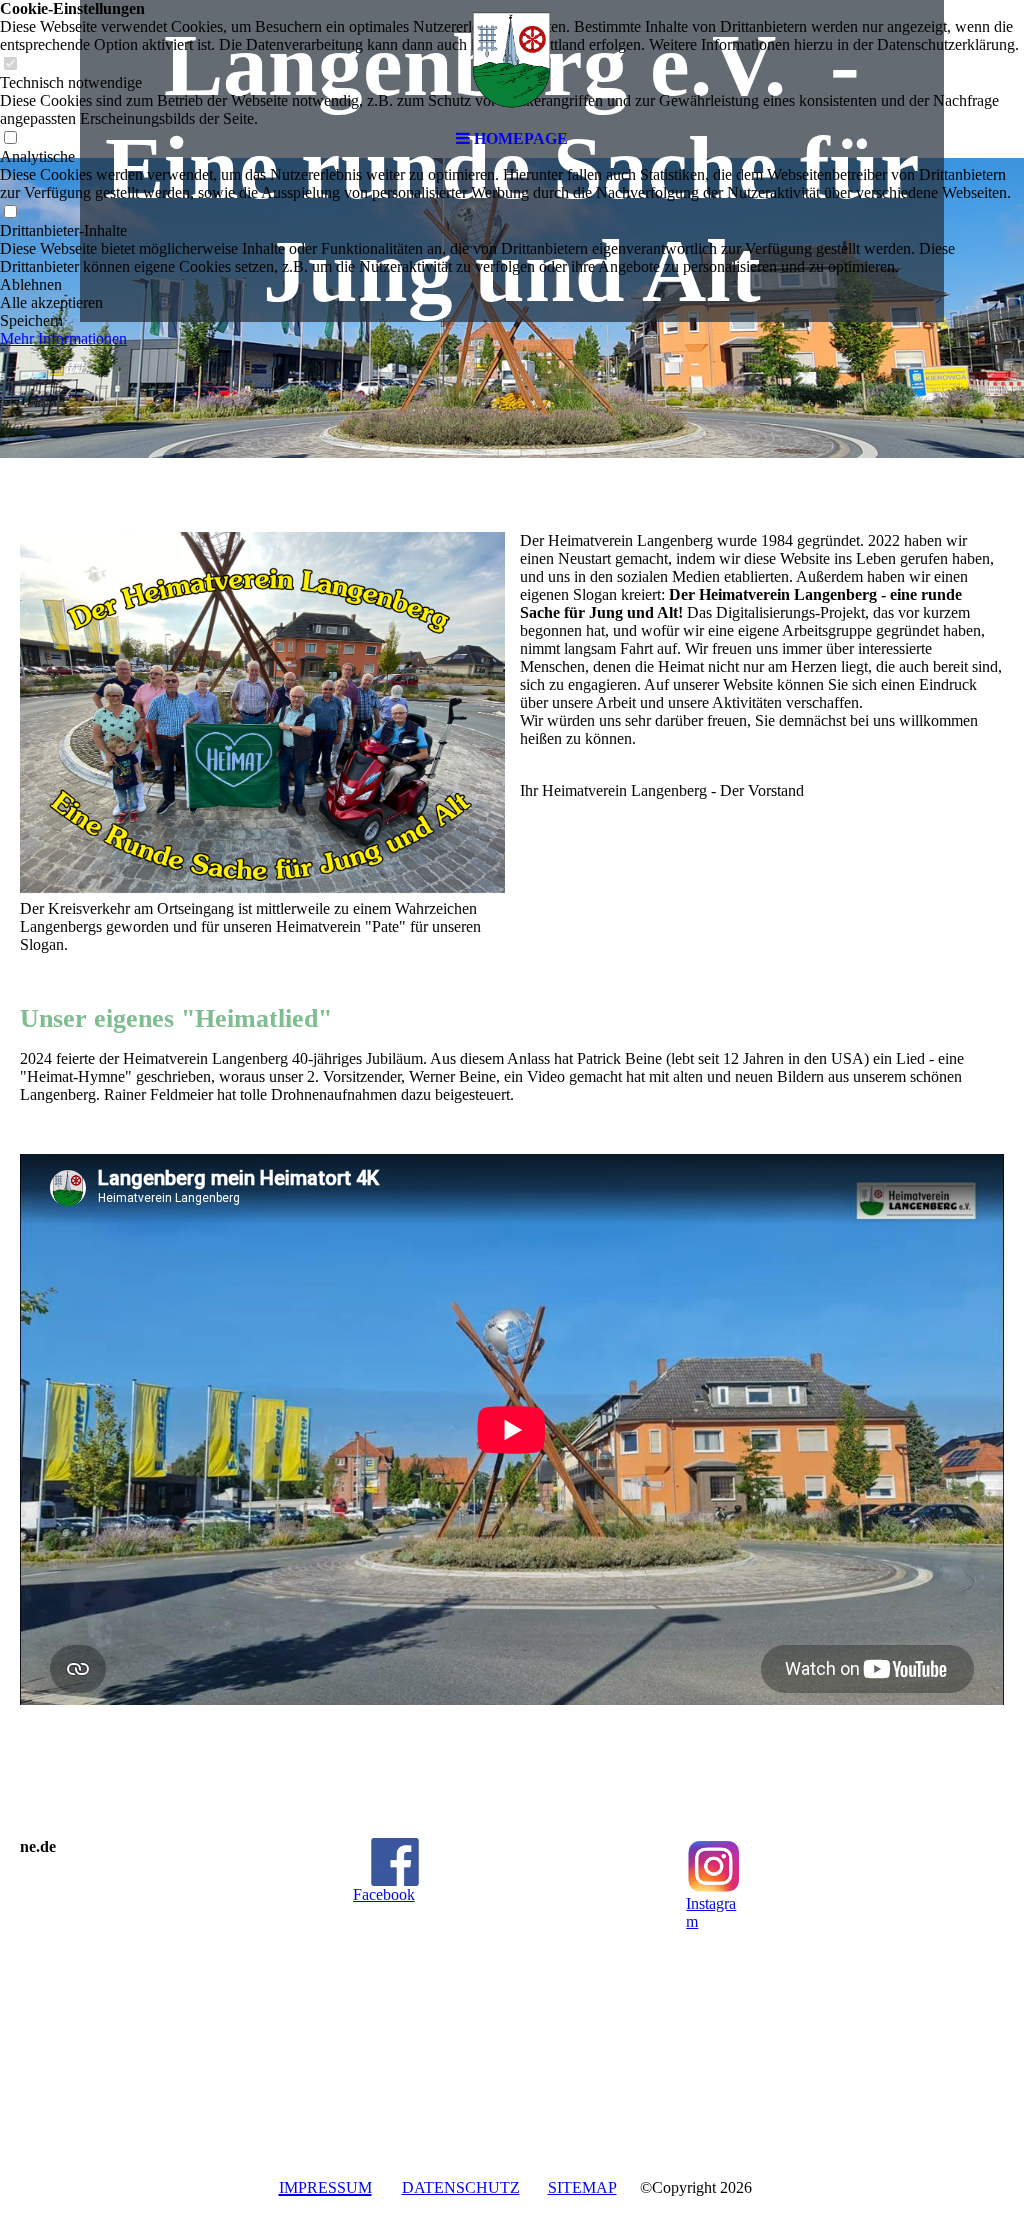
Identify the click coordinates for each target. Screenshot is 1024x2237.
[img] (512, 60)
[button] (512, 285)
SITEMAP (582, 2187)
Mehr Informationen (63, 338)
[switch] (10, 212)
